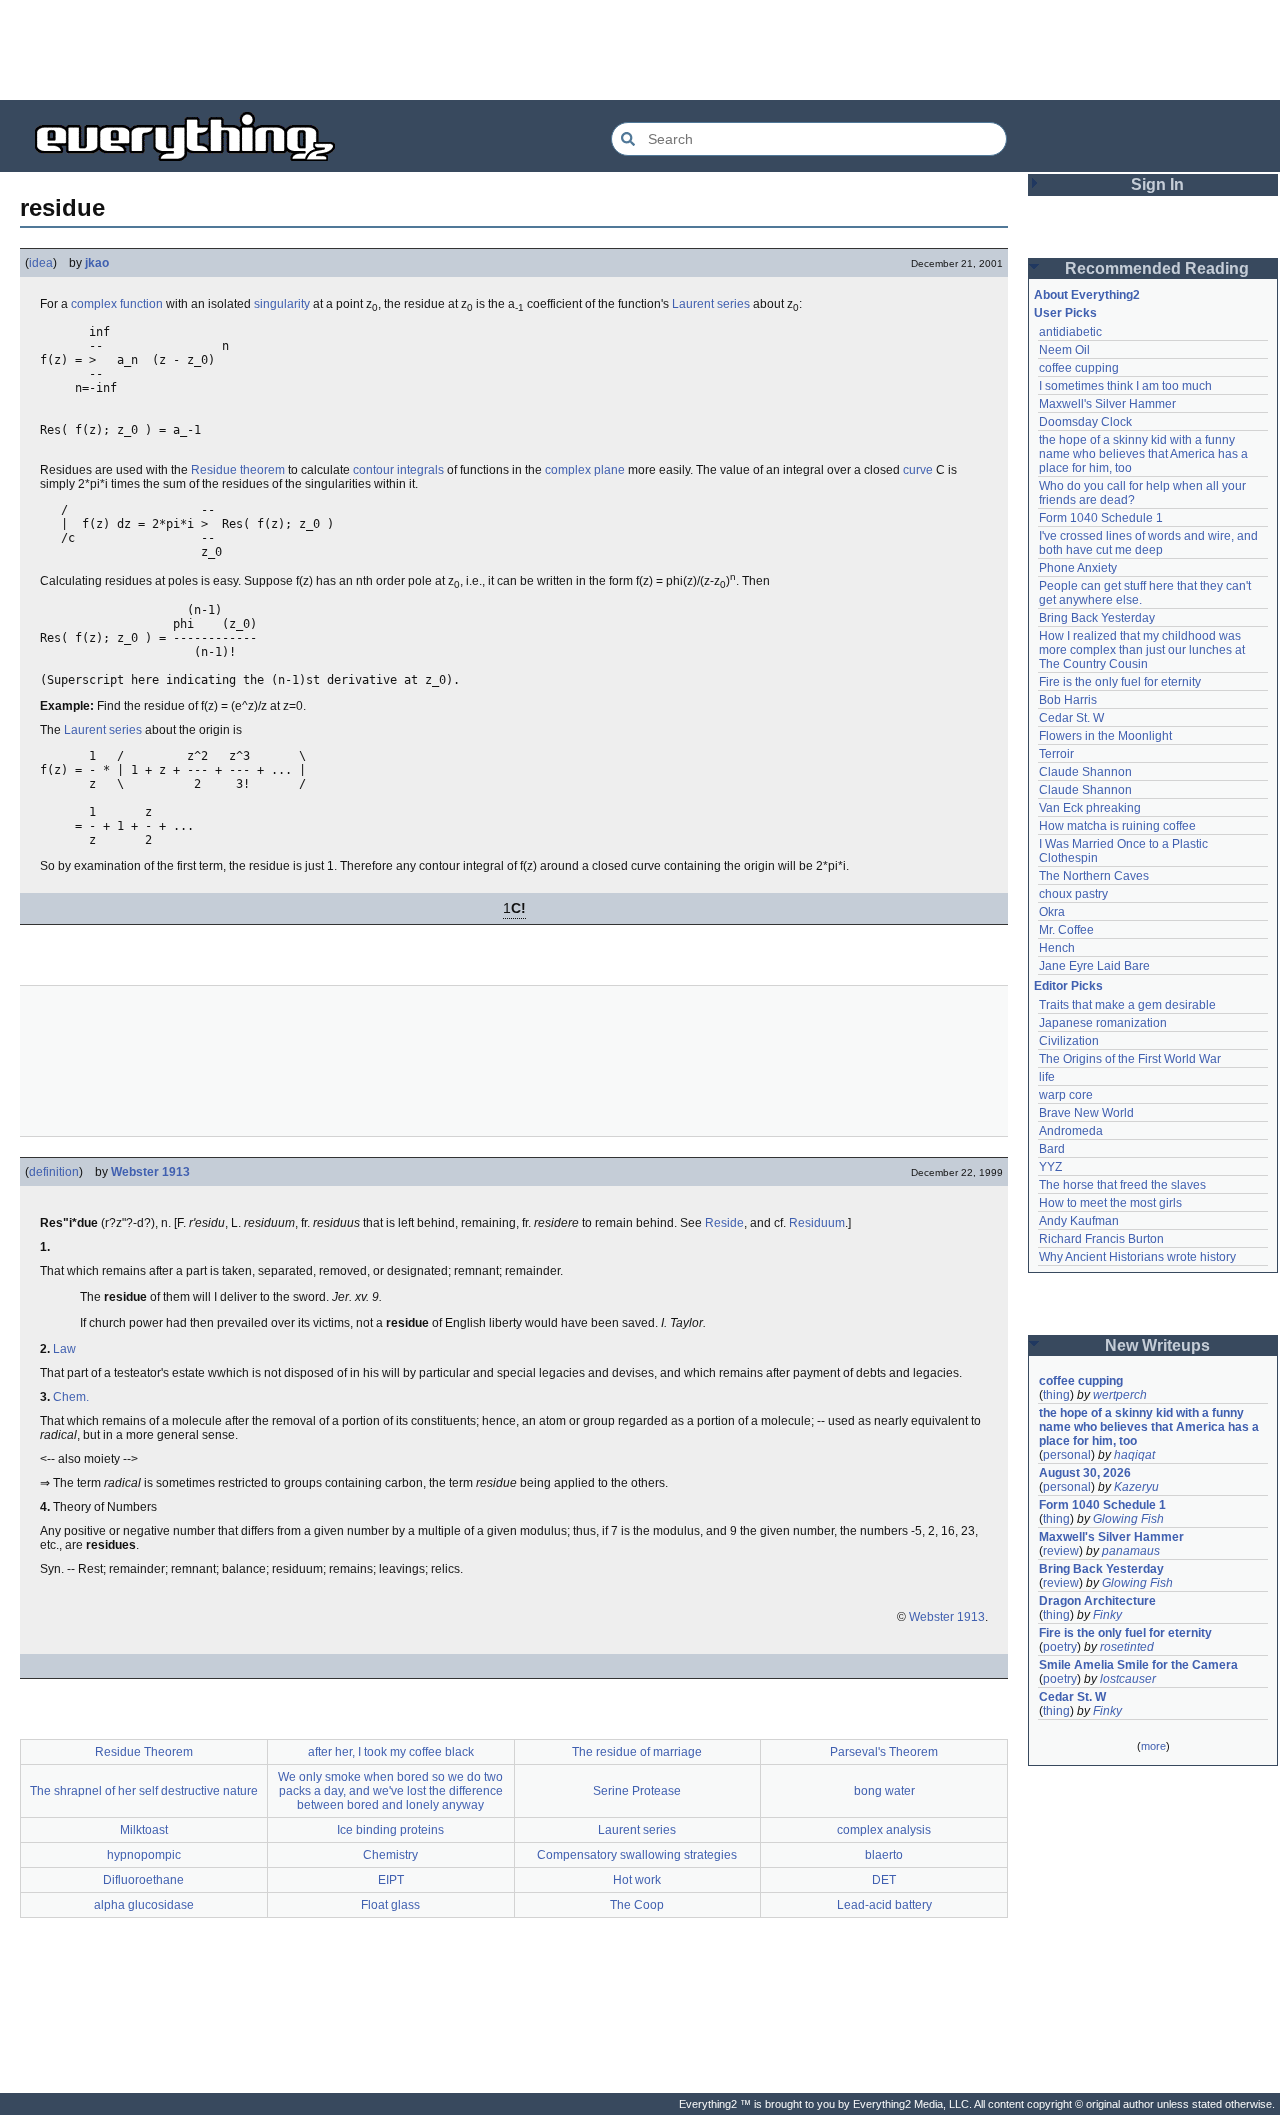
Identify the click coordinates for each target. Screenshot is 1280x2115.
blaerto (884, 1855)
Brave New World (1086, 1113)
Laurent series (711, 304)
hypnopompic (144, 1855)
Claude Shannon (1085, 772)
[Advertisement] (640, 50)
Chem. (71, 1397)
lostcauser (1128, 1679)
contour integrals (398, 470)
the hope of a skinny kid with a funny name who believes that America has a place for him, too (1145, 454)
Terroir (1056, 754)
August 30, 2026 (1085, 1473)
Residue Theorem (144, 1752)
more (1153, 1746)
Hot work (637, 1880)
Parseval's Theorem (884, 1752)
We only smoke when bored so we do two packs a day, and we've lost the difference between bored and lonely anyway (390, 1791)
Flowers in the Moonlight (1105, 736)
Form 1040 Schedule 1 (1101, 518)
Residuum (817, 1223)
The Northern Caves (1094, 876)
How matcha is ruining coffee (1117, 826)
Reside (724, 1223)
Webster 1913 (150, 1172)
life (1047, 1077)
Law (64, 1349)
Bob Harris (1068, 700)
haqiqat (1134, 1455)
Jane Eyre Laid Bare (1094, 966)
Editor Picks (1068, 986)
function (141, 304)
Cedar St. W (1071, 718)
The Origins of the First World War (1130, 1059)
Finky (1107, 1615)
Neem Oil (1064, 350)
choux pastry (1073, 894)
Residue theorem (238, 470)
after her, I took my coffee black (391, 1752)
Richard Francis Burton (1101, 1239)
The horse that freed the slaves (1122, 1185)
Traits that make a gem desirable (1127, 1005)
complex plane (585, 470)
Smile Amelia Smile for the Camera (1138, 1665)
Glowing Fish (1128, 1519)
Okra (1052, 912)
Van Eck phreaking (1090, 808)
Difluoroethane (143, 1880)
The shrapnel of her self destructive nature (144, 1791)
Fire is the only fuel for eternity (1120, 682)
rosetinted (1127, 1647)
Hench (1057, 948)
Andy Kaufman (1079, 1221)
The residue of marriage (637, 1752)
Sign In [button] (1157, 184)
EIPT (391, 1880)
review (1061, 1551)
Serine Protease (637, 1791)
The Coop (637, 1905)
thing (1056, 1395)
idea (41, 263)
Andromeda (1071, 1131)
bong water (884, 1791)
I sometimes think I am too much (1125, 386)
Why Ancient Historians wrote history (1137, 1257)
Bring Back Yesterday (1097, 618)
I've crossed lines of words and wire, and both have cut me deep (1150, 543)
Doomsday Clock (1085, 422)
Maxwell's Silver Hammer (1107, 404)
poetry (1060, 1647)
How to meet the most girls (1110, 1203)
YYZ (1050, 1167)
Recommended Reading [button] (1157, 268)
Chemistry (390, 1855)
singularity (282, 304)
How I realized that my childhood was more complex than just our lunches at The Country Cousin (1143, 650)
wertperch (1120, 1395)
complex (94, 304)
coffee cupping (1079, 368)
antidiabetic (1070, 332)
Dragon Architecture (1097, 1601)
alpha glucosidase (144, 1905)
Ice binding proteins (390, 1830)
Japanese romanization (1103, 1023)
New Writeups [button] (1157, 1345)
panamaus (1131, 1551)
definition (54, 1172)
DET (884, 1880)
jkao (97, 263)
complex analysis (884, 1830)
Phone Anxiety (1078, 568)
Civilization (1069, 1041)
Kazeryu (1136, 1487)
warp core (1066, 1095)
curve (918, 470)
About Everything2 (1087, 295)
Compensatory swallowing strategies (637, 1855)
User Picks (1065, 313)
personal (1067, 1455)
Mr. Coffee (1066, 930)
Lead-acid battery (884, 1905)
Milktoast (144, 1830)
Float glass (390, 1905)
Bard (1052, 1149)
